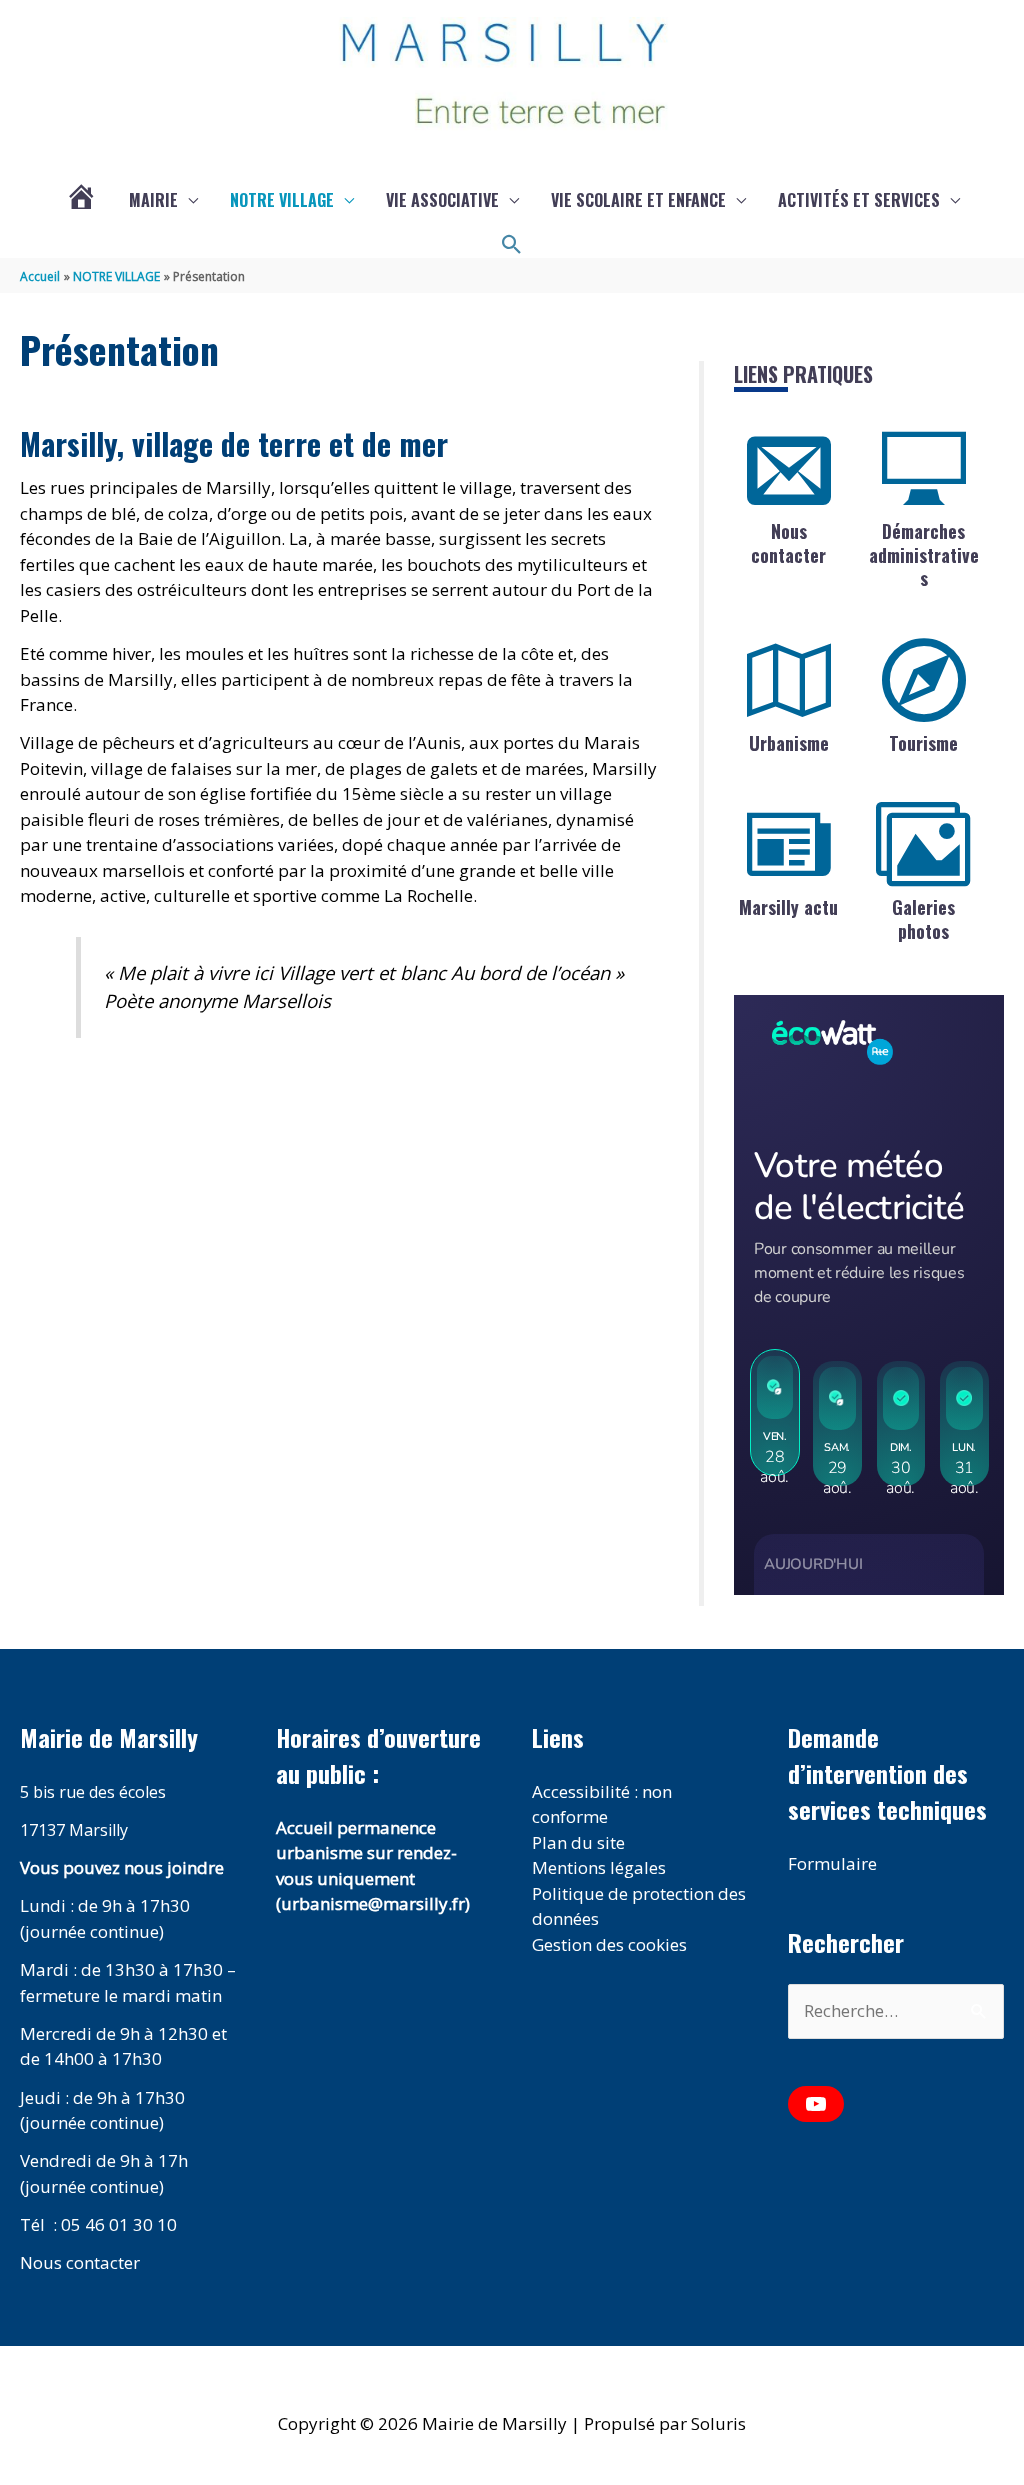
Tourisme (923, 743)
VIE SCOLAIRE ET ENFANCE (638, 200)
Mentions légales (599, 1867)
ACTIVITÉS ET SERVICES (859, 200)
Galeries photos (923, 918)
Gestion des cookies (609, 1944)
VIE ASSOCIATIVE (442, 200)
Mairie (153, 200)
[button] (512, 245)
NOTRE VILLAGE (282, 200)
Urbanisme (789, 743)
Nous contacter (788, 542)
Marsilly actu (788, 907)
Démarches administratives (924, 554)
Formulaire (832, 1863)
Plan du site (578, 1842)
